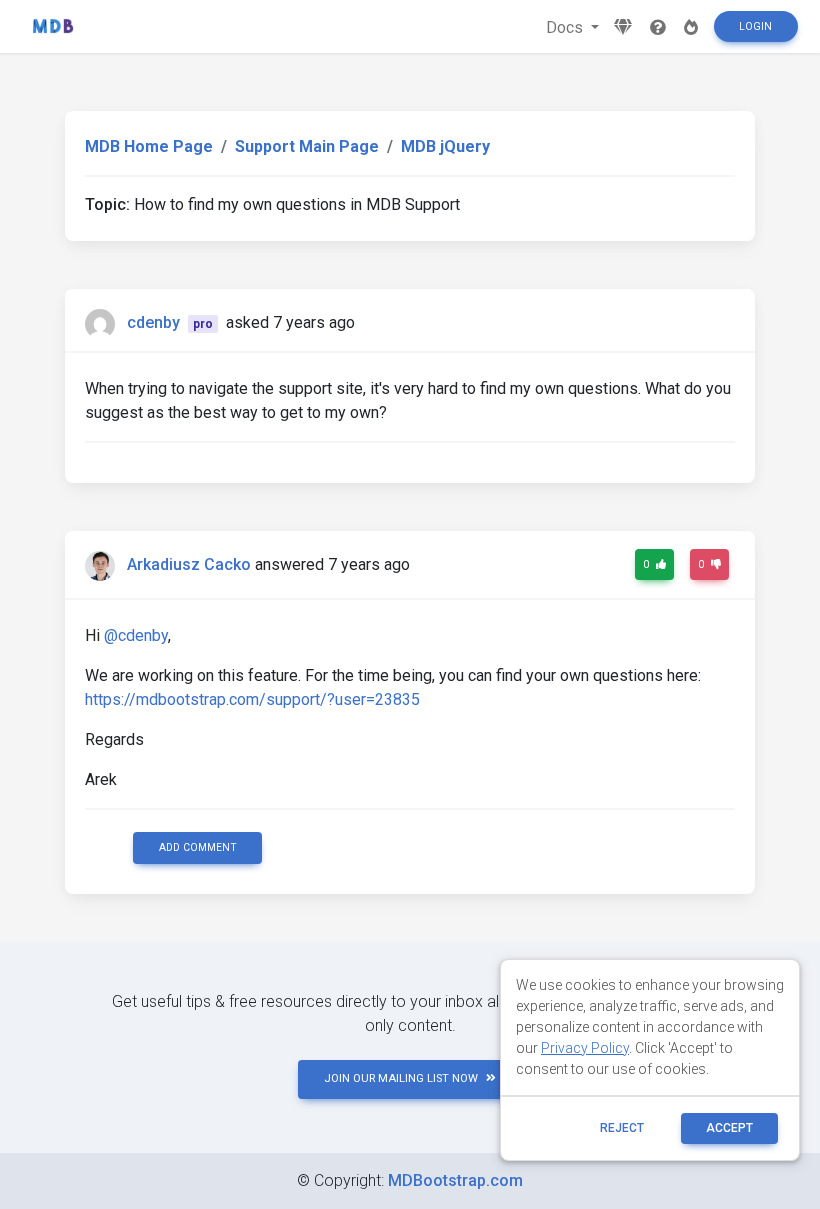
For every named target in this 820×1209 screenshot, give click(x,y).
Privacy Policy (585, 1048)
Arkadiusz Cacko (189, 564)
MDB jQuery (445, 146)
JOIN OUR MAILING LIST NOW (401, 1078)
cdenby (153, 322)
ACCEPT (729, 1128)
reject (622, 1128)
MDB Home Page (149, 146)
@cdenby (136, 635)
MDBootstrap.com (455, 1180)
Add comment (198, 847)
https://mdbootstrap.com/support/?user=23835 (252, 699)
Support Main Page (307, 146)
